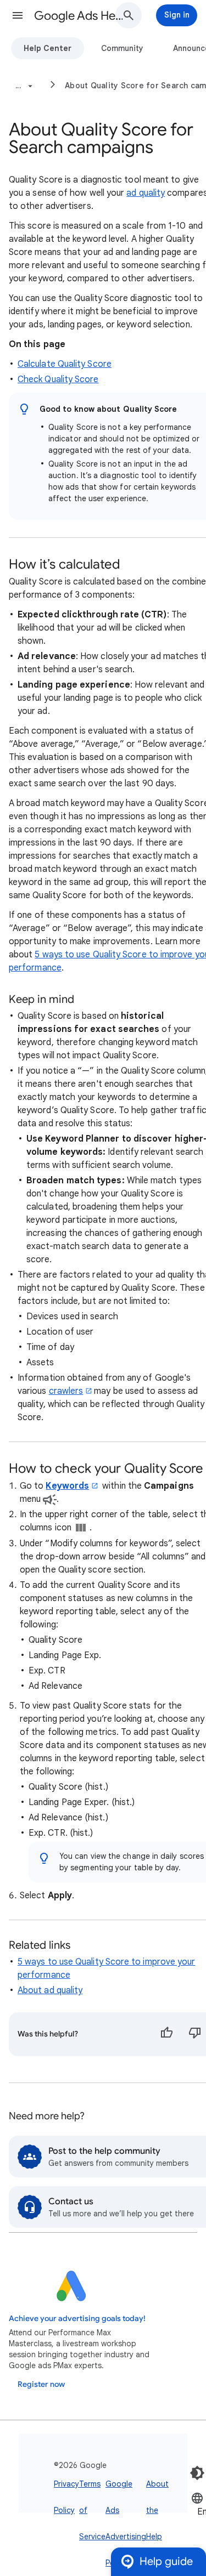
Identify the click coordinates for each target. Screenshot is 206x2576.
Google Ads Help (79, 16)
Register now (41, 2384)
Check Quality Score (58, 379)
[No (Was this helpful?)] (195, 2034)
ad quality (146, 193)
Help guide (166, 2561)
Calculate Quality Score (65, 364)
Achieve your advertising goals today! (77, 2319)
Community (122, 48)
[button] (18, 15)
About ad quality (50, 1990)
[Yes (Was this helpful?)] (166, 2034)
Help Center (48, 48)
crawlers (66, 1391)
